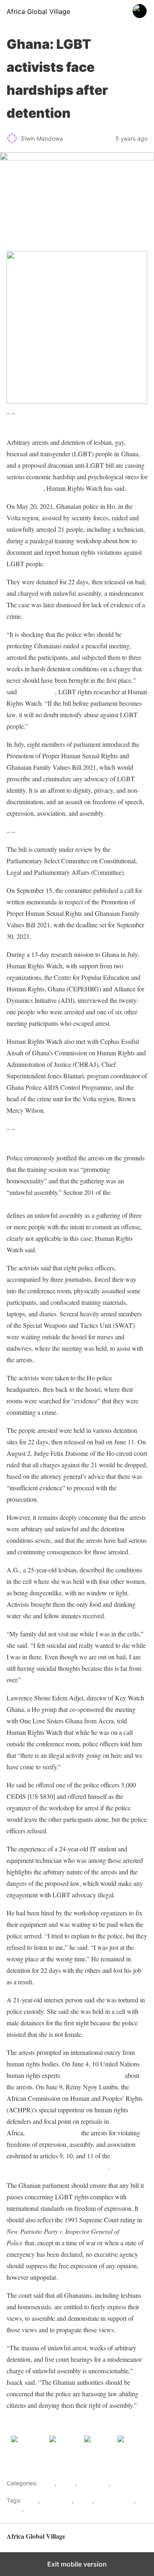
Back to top (133, 2540)
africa (31, 2500)
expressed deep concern (92, 2075)
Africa (47, 2483)
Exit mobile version (77, 2564)
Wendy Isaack (37, 692)
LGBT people (25, 488)
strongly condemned (53, 2133)
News (14, 2509)
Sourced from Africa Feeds (42, 2423)
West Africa (94, 2483)
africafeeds (57, 2500)
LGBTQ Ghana (115, 2500)
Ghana (67, 2483)
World (120, 2483)
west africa (40, 2509)
